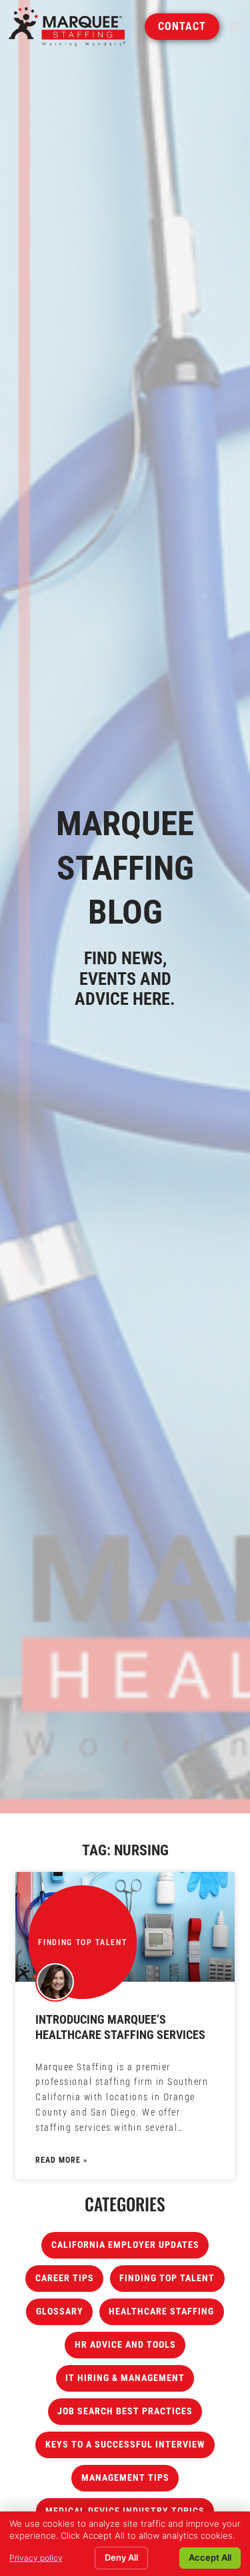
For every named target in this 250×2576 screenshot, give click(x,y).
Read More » (61, 2160)
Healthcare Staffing (161, 2311)
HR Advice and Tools (125, 2345)
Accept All (210, 2557)
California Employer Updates (125, 2245)
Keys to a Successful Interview (125, 2445)
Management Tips (125, 2478)
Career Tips (65, 2278)
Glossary (60, 2311)
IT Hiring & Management (125, 2378)
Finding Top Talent (167, 2278)
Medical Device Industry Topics (125, 2511)
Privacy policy (36, 2558)
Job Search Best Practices (125, 2411)
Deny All (121, 2557)
